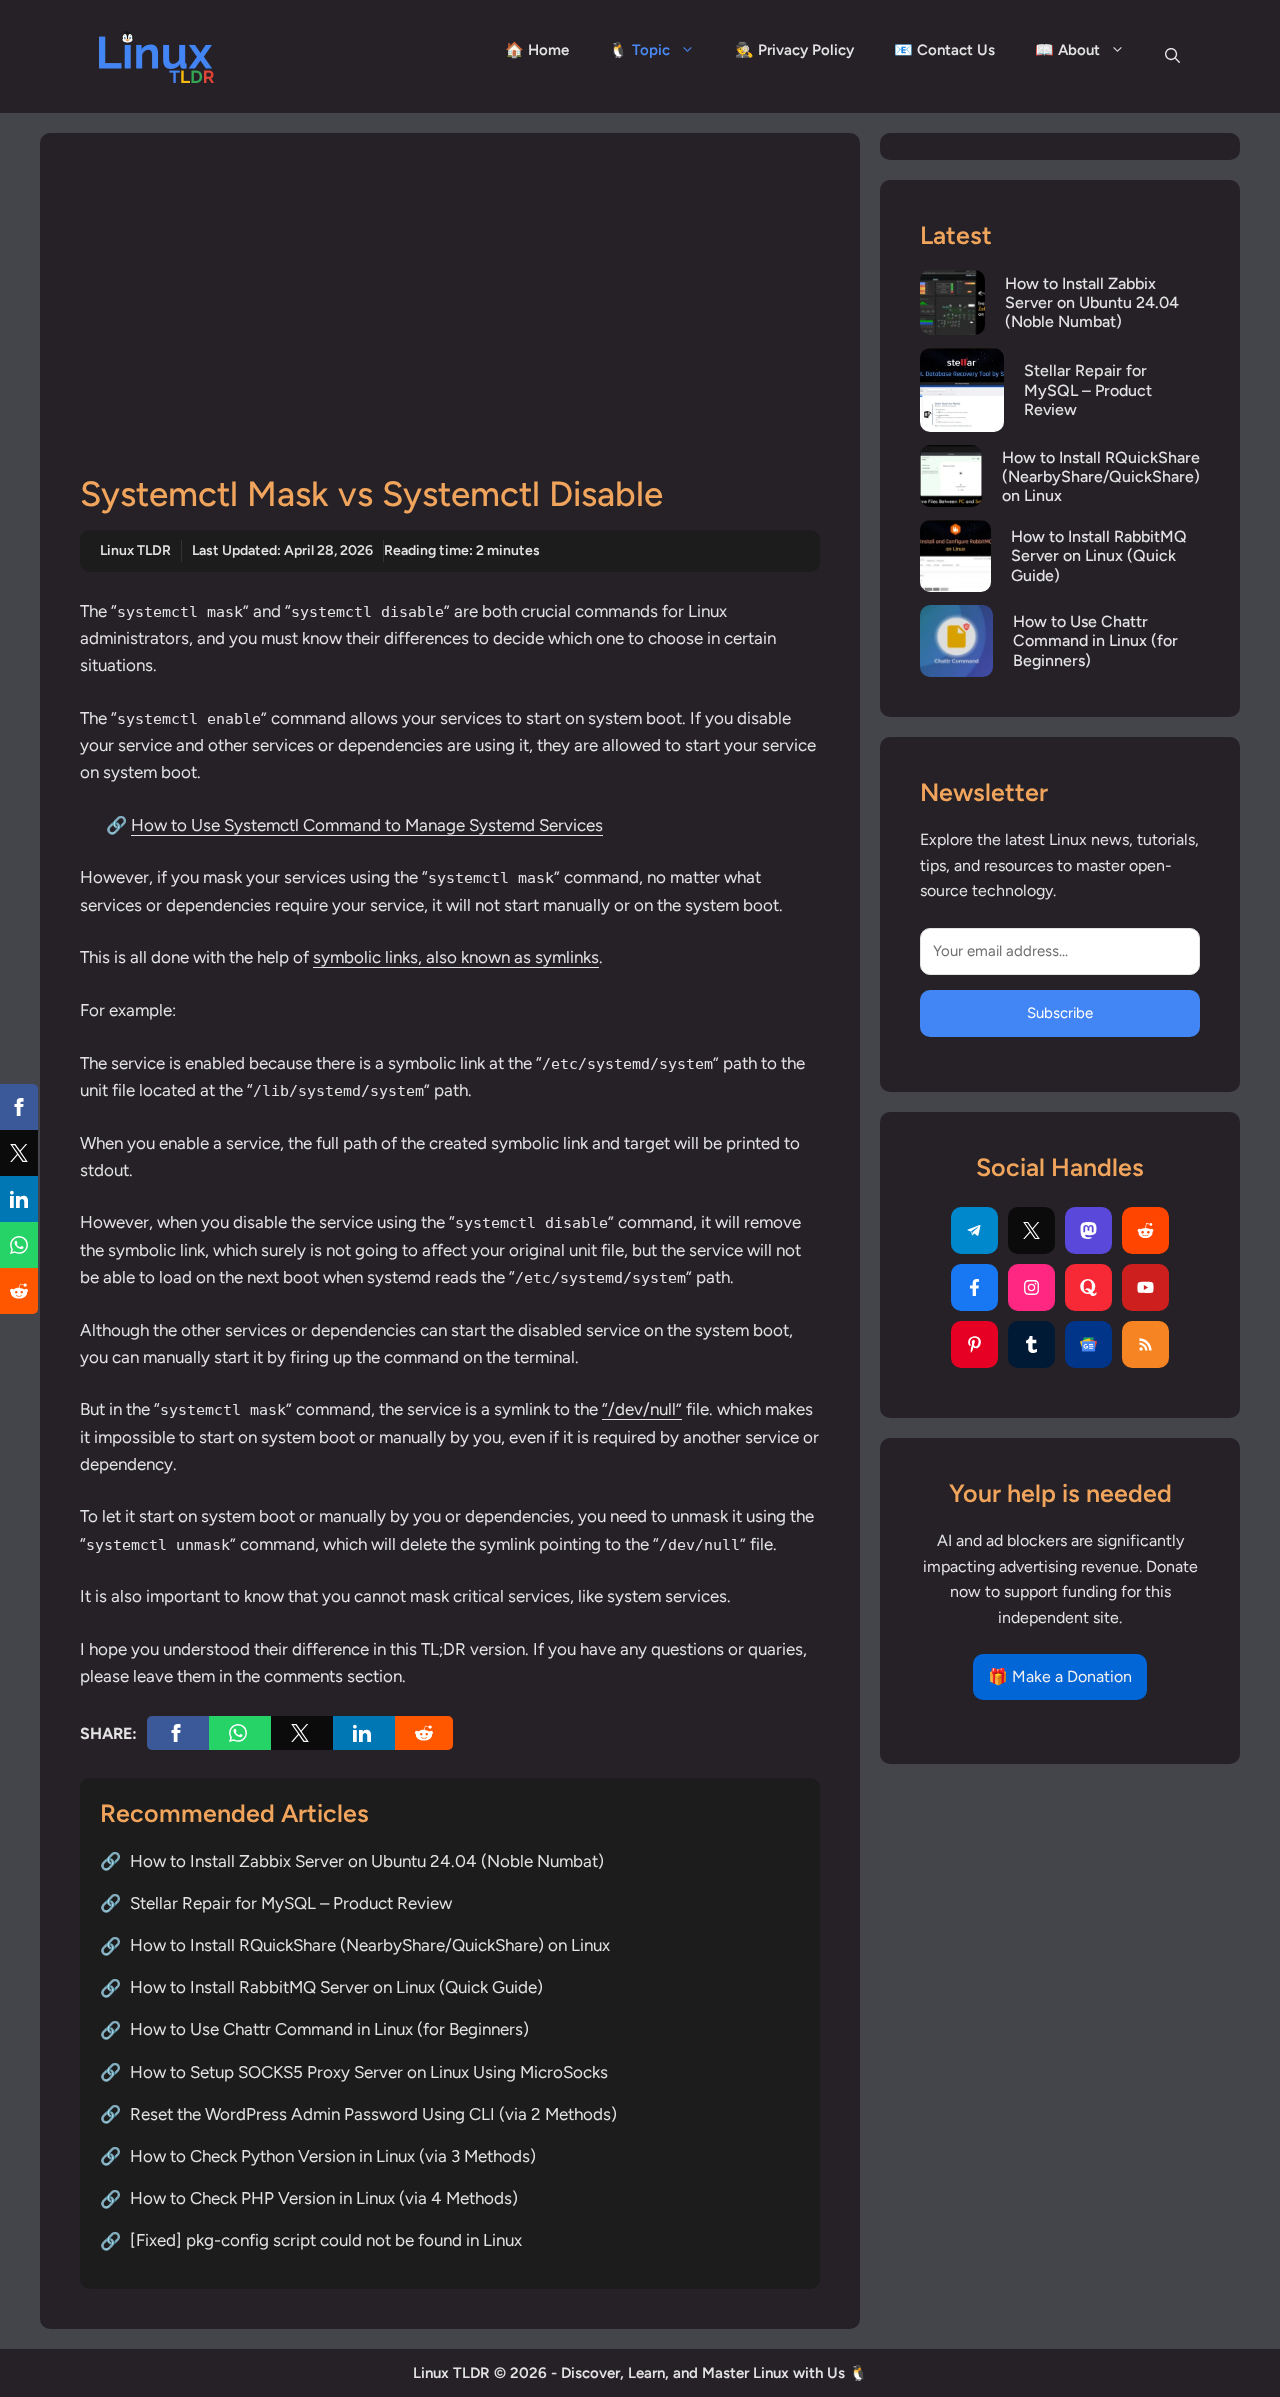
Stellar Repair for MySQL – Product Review (291, 1903)
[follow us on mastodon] (1088, 1230)
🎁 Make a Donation (1060, 1676)
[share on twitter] (302, 1733)
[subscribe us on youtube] (1145, 1287)
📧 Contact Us (944, 50)
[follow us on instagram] (1031, 1287)
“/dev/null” (642, 1409)
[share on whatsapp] (240, 1733)
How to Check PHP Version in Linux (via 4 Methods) (324, 2198)
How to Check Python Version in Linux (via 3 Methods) (333, 2156)
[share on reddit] (424, 1733)
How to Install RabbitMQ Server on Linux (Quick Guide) (336, 1987)
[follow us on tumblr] (1031, 1344)
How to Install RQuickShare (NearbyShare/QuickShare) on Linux (370, 1945)
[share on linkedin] (364, 1733)
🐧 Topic (639, 50)
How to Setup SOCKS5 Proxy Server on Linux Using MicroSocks (369, 2072)
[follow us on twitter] (1031, 1230)
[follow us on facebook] (974, 1287)
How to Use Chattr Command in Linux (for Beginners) (329, 2029)
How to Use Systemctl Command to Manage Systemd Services (367, 825)
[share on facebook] (178, 1733)
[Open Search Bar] (1172, 56)
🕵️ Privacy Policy (794, 50)
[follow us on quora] (1088, 1287)
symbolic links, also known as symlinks (456, 957)
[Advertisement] (450, 323)
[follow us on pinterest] (974, 1344)
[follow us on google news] (1088, 1344)
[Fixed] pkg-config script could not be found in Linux (326, 2240)
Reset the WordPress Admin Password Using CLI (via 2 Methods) (373, 2114)
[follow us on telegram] (974, 1230)
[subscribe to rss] (1145, 1344)
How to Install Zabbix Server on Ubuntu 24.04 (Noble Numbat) (367, 1861)
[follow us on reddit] (1145, 1230)
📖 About (1067, 50)
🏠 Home (537, 50)
